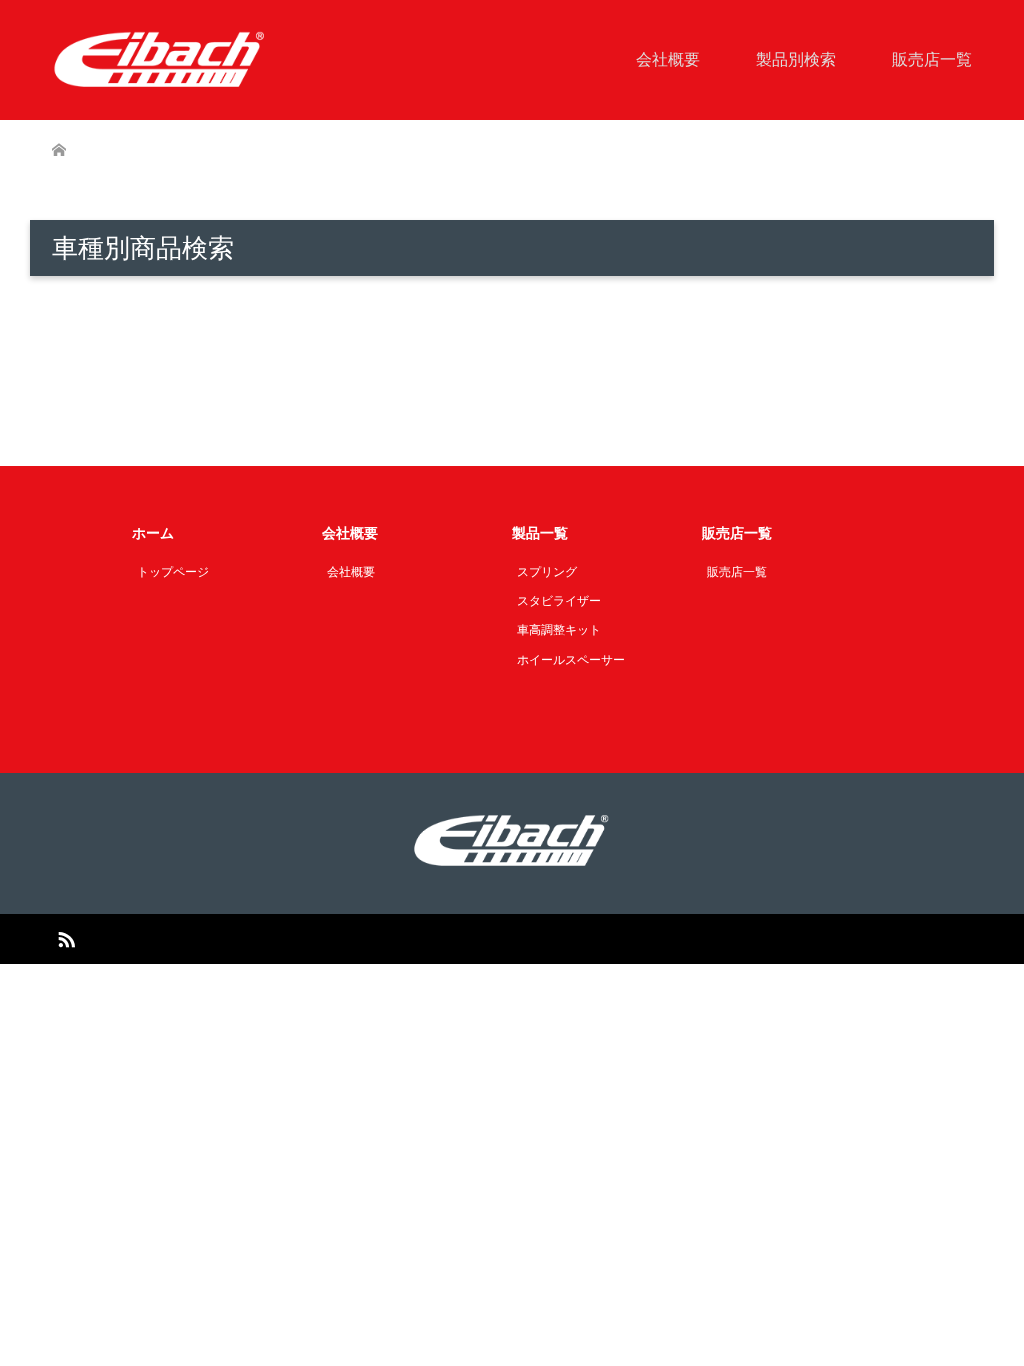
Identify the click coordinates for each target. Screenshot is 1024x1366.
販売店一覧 (932, 59)
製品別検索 (796, 59)
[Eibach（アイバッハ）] (160, 59)
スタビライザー (559, 601)
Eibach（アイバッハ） (488, 939)
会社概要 (668, 59)
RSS (66, 938)
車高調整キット (559, 630)
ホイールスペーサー (571, 660)
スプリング (547, 572)
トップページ (173, 572)
